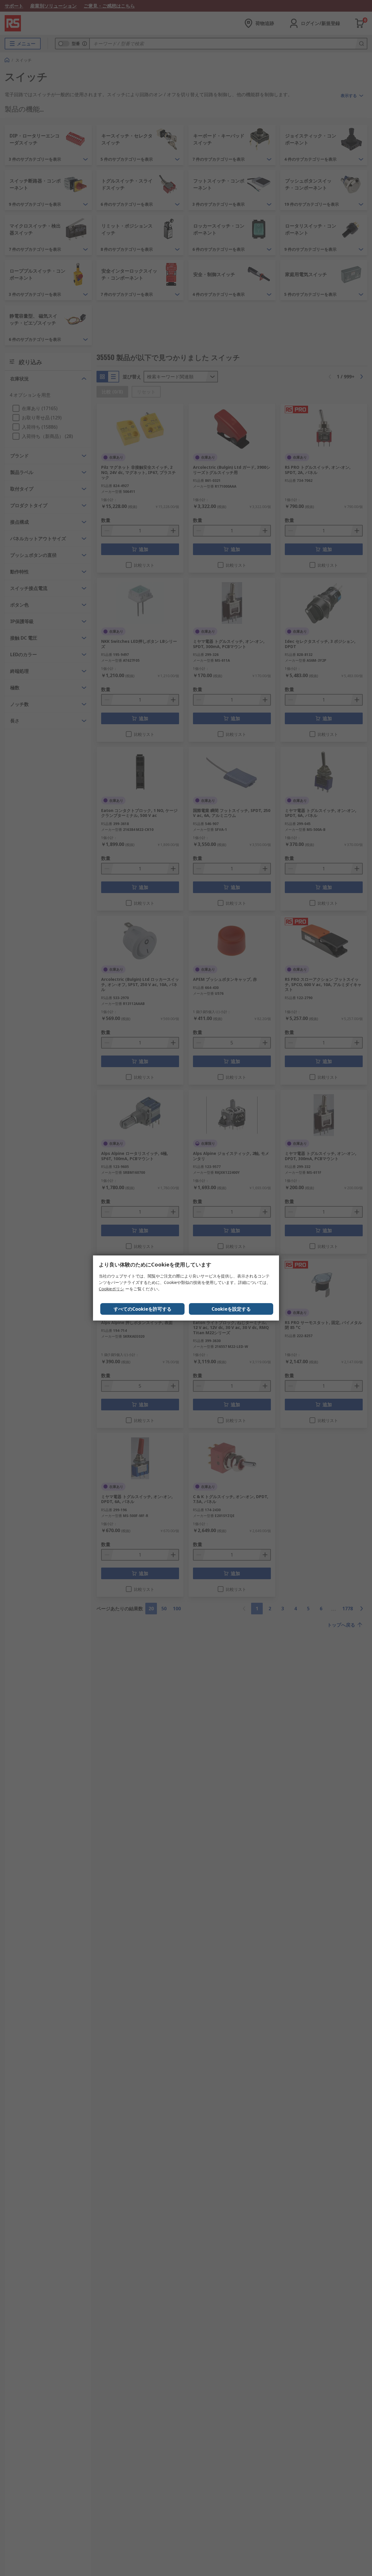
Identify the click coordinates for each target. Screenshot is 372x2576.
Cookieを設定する (231, 1309)
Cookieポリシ (111, 1289)
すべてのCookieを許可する (143, 1309)
